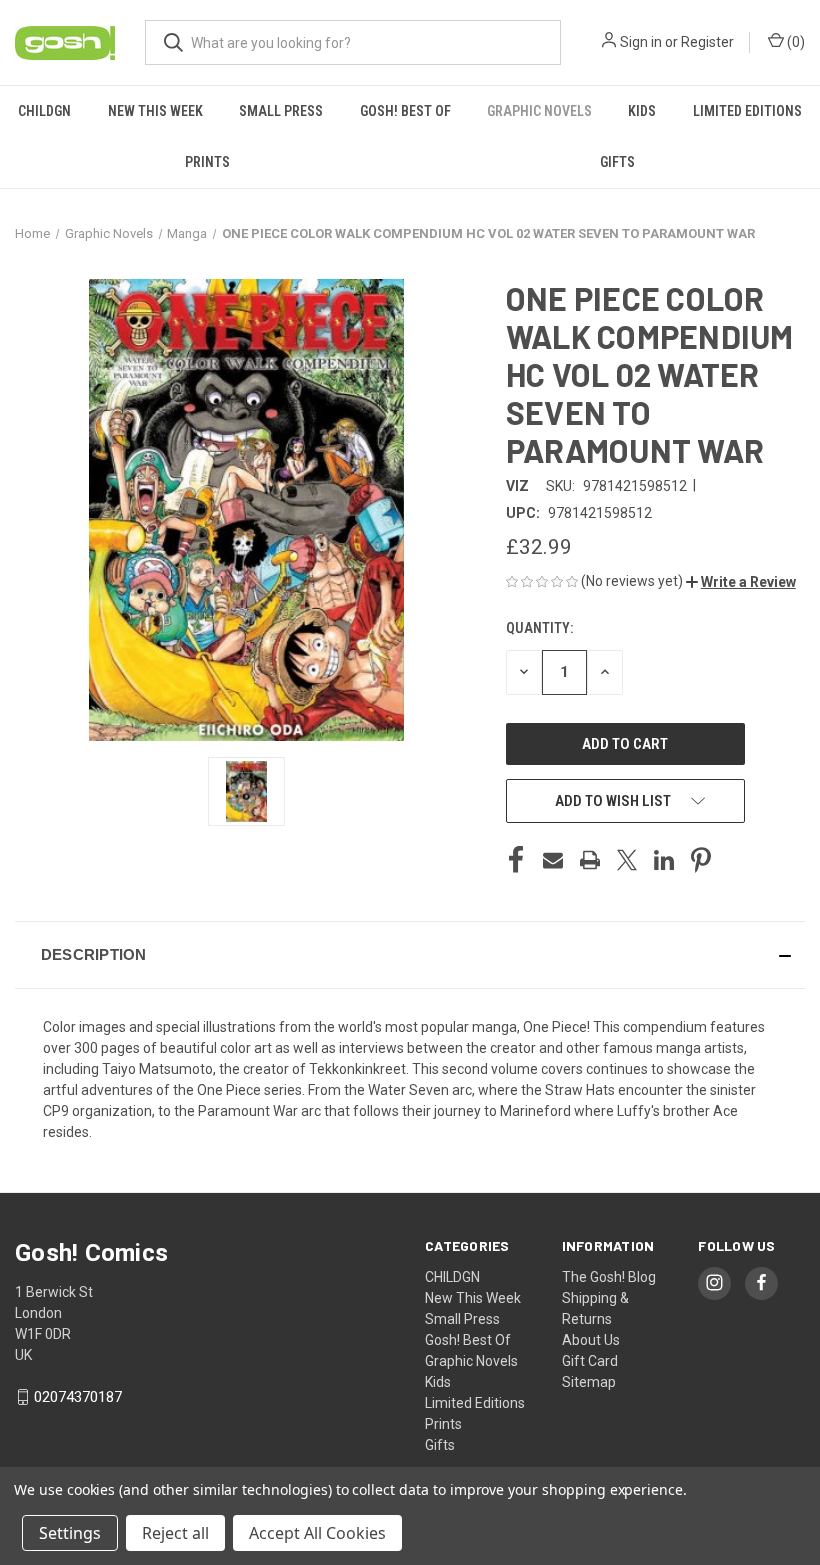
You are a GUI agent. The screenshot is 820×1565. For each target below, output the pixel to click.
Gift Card (590, 1361)
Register (707, 42)
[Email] (553, 860)
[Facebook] (516, 860)
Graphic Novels (539, 111)
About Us (591, 1340)
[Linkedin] (664, 860)
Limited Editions (747, 111)
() (794, 42)
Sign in (641, 42)
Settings (70, 1533)
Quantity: (539, 628)
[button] (741, 582)
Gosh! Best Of (405, 111)
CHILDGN (44, 111)
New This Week (155, 111)
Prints (207, 162)
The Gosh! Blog (609, 1277)
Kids (642, 111)
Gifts (617, 162)
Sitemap (589, 1382)
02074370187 (78, 1397)
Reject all (175, 1533)
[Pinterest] (701, 860)
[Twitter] (627, 860)
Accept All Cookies (317, 1533)
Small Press (281, 111)
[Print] (590, 860)
